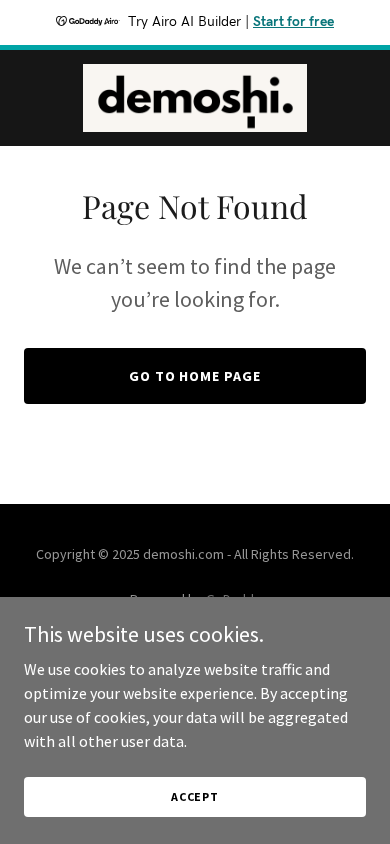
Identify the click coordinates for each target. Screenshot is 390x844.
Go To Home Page (195, 376)
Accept (195, 796)
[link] (195, 98)
